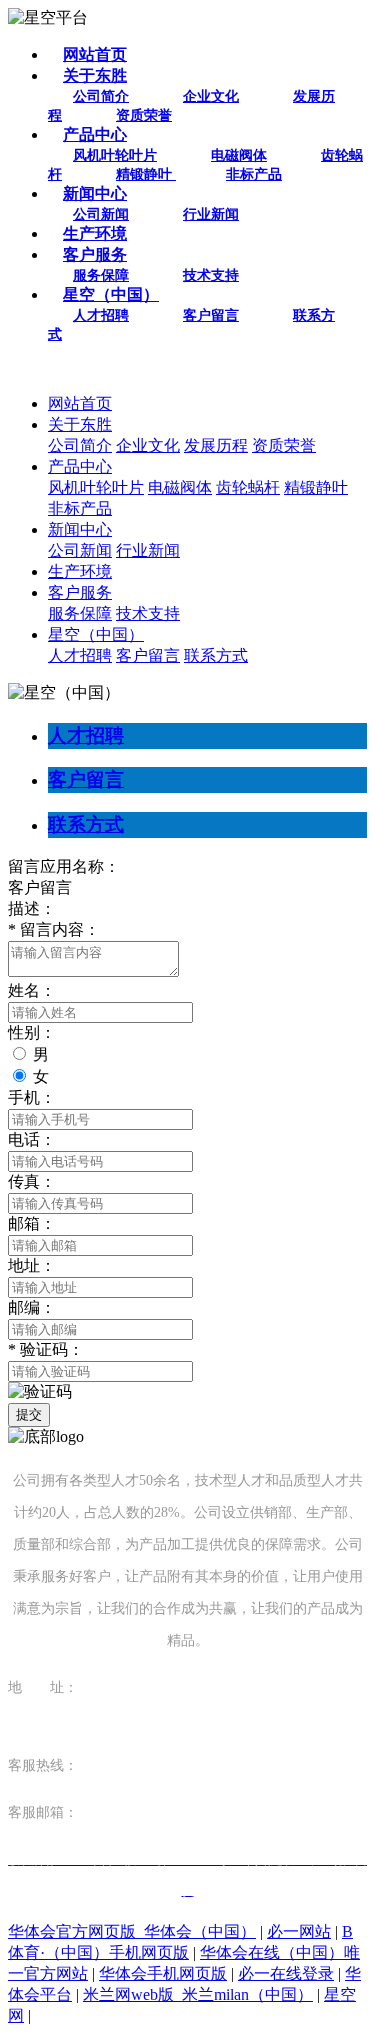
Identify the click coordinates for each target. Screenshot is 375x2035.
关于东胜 (95, 75)
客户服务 (95, 254)
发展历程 (216, 445)
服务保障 (101, 275)
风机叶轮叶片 (115, 155)
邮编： (32, 1307)
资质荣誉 (144, 115)
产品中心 (95, 134)
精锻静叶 (146, 174)
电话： (32, 1139)
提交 (29, 1414)
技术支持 (211, 275)
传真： (32, 1181)
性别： (32, 1032)
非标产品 (254, 174)
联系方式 (216, 655)
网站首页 (95, 54)
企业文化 (211, 96)
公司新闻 (101, 214)
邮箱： (32, 1223)
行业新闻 (211, 214)
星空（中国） (111, 294)
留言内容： (54, 929)
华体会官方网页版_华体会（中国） (132, 1931)
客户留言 (211, 315)
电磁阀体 (239, 155)
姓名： (32, 990)
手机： (32, 1097)
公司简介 (101, 96)
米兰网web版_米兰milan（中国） (198, 1994)
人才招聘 (101, 315)
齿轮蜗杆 (248, 487)
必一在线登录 (286, 1973)
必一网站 (299, 1931)
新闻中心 (95, 193)
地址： (32, 1265)
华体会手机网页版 (163, 1973)
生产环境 (95, 233)
